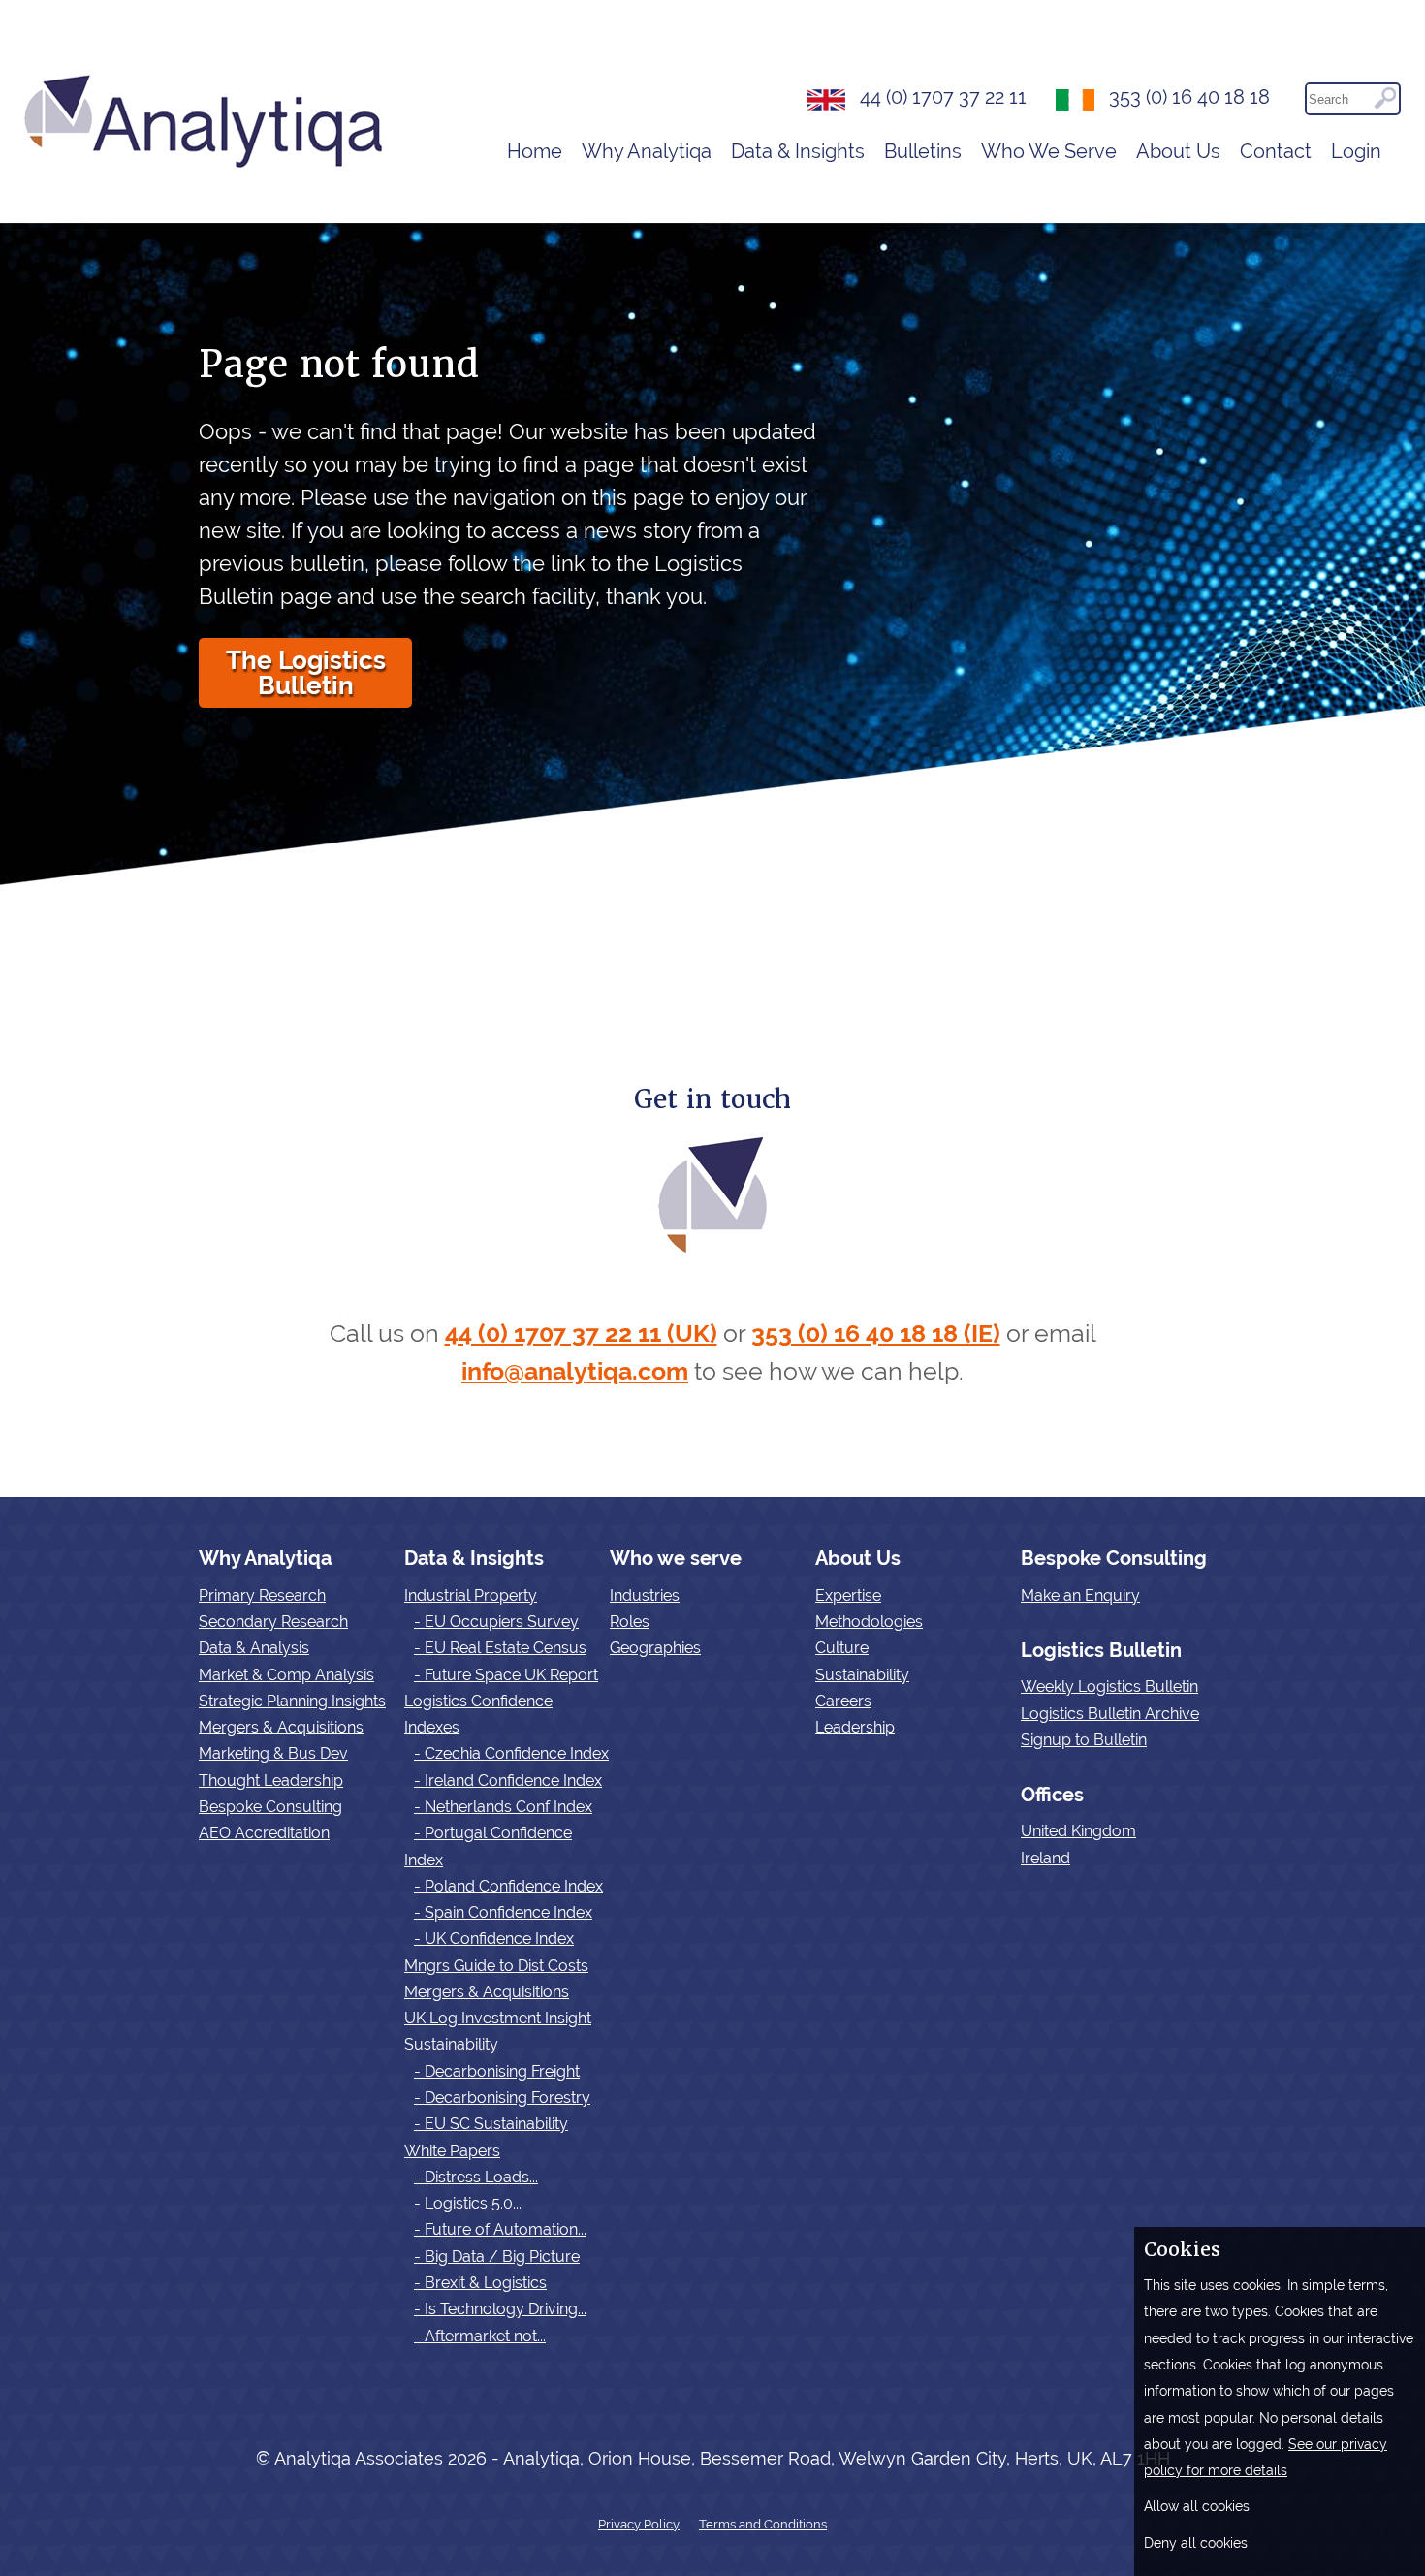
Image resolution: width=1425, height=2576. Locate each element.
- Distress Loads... (476, 2177)
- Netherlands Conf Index (503, 1807)
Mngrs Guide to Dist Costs (496, 1966)
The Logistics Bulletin (306, 673)
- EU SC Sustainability (491, 2124)
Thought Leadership (271, 1781)
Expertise (848, 1595)
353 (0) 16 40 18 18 (1189, 97)
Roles (630, 1622)
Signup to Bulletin (1084, 1740)
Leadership (855, 1727)
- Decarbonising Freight (497, 2071)
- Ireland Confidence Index (508, 1781)
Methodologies (869, 1622)
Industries (645, 1595)
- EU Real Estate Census (500, 1648)
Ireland (1045, 1858)
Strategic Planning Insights (292, 1701)
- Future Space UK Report (506, 1675)
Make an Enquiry (1080, 1595)
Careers (843, 1701)
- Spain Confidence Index (503, 1912)
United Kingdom (1078, 1831)
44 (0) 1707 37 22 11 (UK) (581, 1334)
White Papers (452, 2151)
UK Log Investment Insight (498, 2018)
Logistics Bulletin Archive (1110, 1714)
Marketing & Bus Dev (273, 1753)
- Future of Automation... (500, 2229)
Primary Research (262, 1595)
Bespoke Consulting (270, 1807)
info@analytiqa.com (575, 1371)
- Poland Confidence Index (508, 1886)
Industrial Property (471, 1595)
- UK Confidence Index (494, 1939)
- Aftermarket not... (480, 2336)
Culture (842, 1648)
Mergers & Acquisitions (281, 1727)
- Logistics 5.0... (468, 2203)
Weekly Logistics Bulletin (1109, 1686)
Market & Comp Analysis (286, 1675)
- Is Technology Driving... (500, 2309)
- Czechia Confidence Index (511, 1753)
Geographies (655, 1648)
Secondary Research (273, 1622)
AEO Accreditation (264, 1833)
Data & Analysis (254, 1648)
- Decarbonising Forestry (502, 2098)
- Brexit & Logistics (480, 2283)
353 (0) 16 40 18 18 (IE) (876, 1334)
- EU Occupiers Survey (496, 1622)
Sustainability (451, 2044)
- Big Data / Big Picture (497, 2257)
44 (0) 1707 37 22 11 (943, 97)
